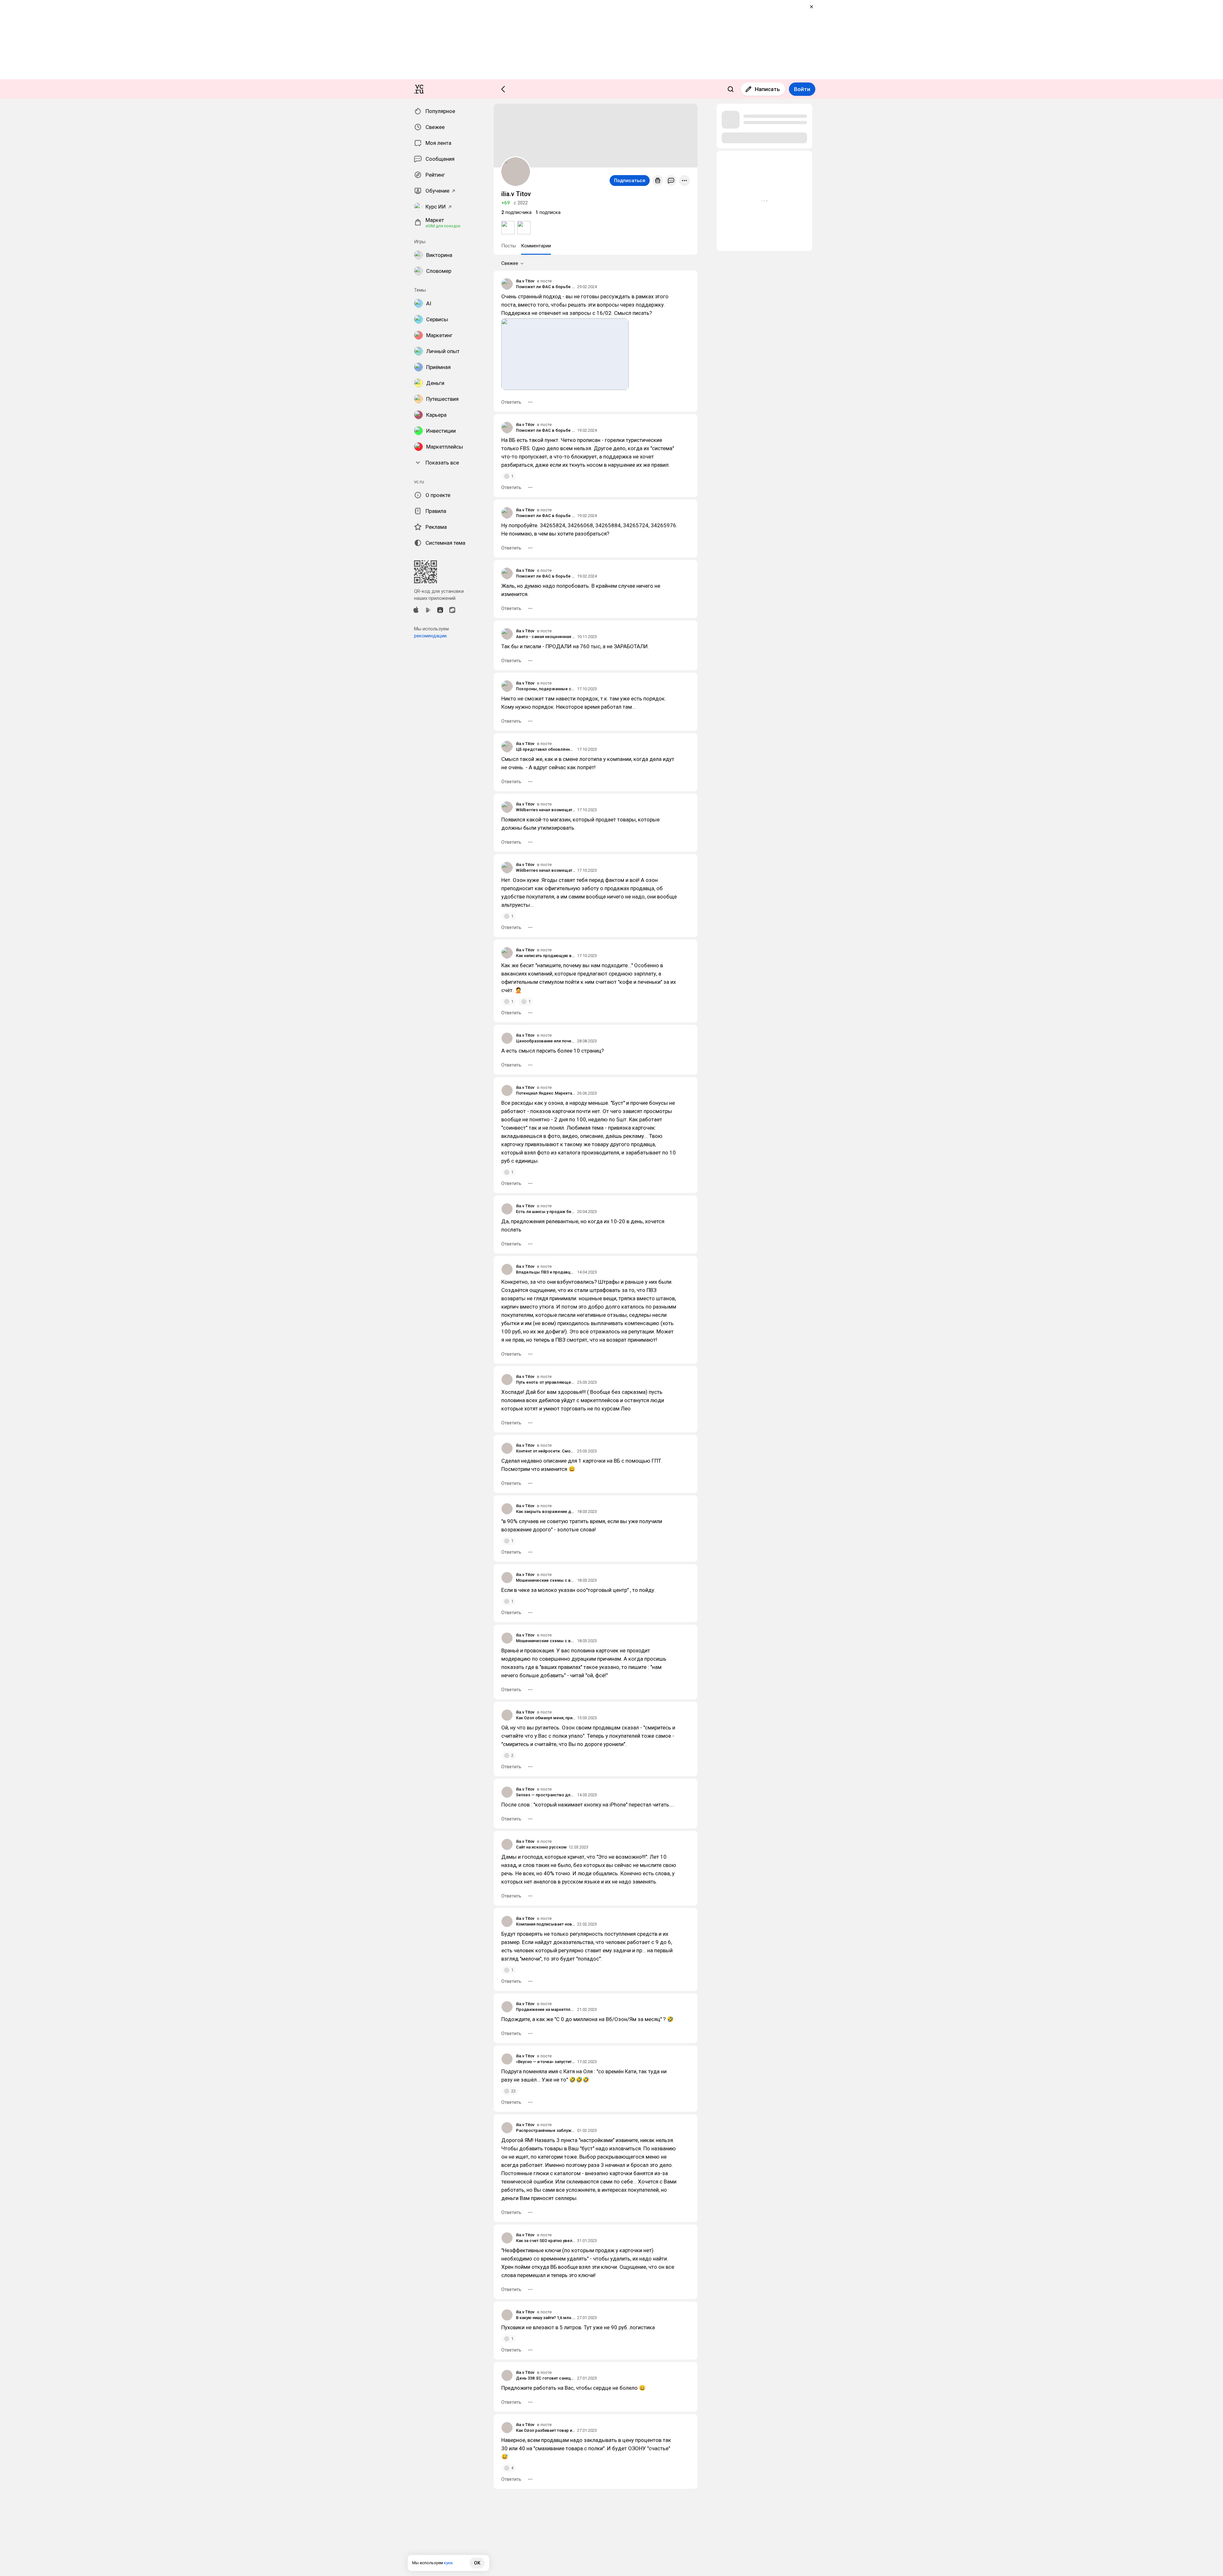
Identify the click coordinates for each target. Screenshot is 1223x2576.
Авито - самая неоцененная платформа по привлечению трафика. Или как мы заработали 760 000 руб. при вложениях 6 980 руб (546, 637)
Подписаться (630, 181)
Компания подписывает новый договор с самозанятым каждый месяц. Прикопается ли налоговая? (546, 1924)
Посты (509, 246)
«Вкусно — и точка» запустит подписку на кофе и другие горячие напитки (546, 2062)
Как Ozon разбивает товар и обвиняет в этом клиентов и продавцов (546, 2430)
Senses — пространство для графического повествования (546, 1795)
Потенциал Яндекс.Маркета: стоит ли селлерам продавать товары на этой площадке (546, 1093)
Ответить (511, 402)
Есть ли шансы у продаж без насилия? (546, 1212)
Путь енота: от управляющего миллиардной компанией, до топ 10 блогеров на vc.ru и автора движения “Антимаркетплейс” (546, 1382)
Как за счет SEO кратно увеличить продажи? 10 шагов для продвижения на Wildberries (546, 2241)
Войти (802, 89)
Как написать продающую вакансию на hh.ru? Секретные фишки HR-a (546, 956)
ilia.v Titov (525, 281)
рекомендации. (431, 636)
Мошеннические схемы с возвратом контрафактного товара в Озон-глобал (546, 1580)
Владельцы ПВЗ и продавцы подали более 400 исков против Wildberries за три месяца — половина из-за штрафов (546, 1272)
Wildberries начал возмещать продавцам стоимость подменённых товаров (546, 810)
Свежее (510, 263)
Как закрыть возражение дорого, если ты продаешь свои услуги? (546, 1512)
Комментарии (536, 246)
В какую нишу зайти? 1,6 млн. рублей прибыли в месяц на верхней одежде (546, 2318)
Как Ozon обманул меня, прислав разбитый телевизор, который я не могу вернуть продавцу (546, 1718)
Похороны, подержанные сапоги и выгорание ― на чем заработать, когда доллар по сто (546, 689)
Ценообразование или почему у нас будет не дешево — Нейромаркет (546, 1041)
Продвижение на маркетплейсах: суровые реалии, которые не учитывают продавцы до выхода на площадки (546, 2009)
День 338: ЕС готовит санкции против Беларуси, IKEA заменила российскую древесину (546, 2378)
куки (448, 2563)
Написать (767, 89)
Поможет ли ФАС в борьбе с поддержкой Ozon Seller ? (546, 287)
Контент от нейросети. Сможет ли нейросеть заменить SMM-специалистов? (546, 1451)
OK (477, 2563)
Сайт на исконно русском (541, 1847)
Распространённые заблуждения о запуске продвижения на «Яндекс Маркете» (546, 2130)
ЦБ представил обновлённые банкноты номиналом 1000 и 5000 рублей (546, 749)
